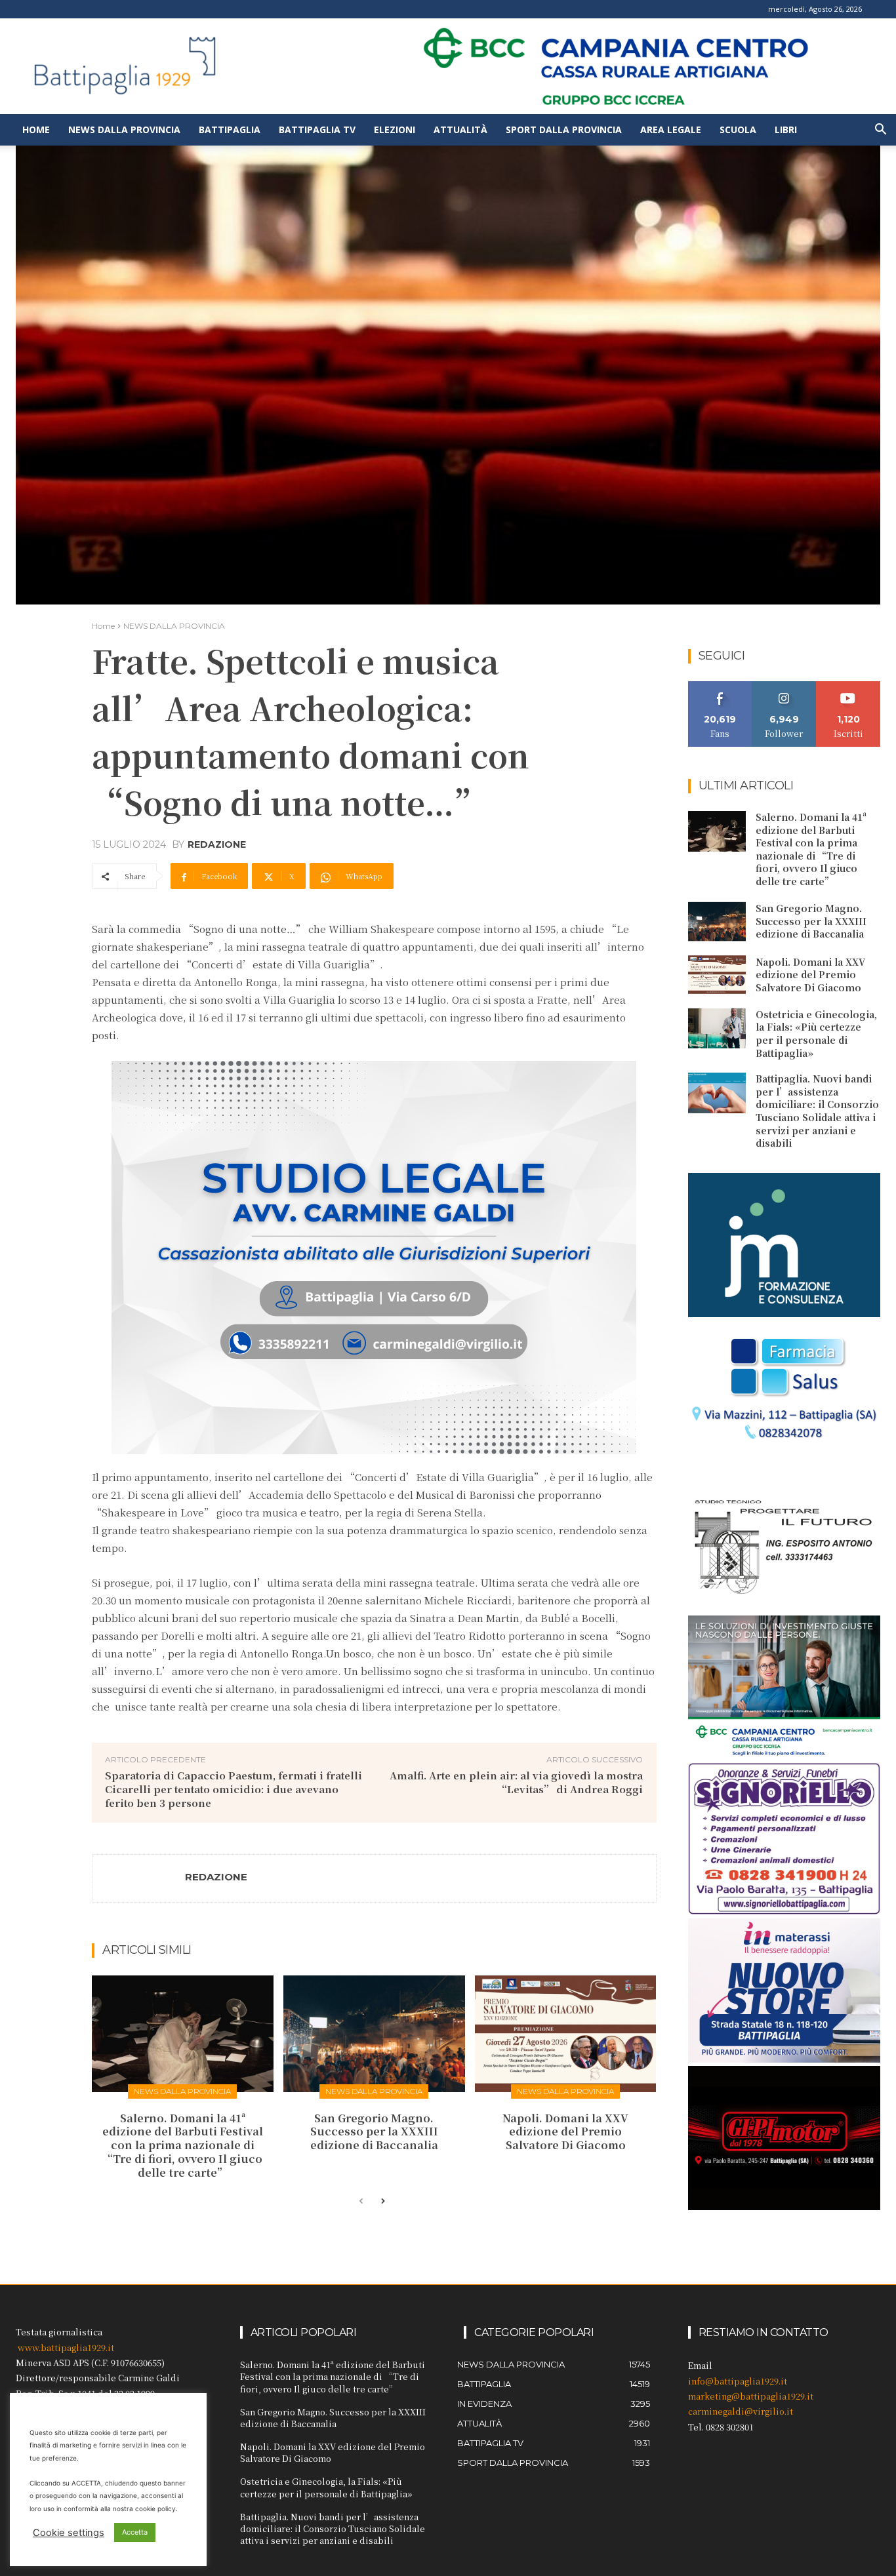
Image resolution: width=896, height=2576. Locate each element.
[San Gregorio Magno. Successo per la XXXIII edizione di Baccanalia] (374, 2033)
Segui (784, 686)
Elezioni (395, 129)
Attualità (460, 129)
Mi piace (720, 686)
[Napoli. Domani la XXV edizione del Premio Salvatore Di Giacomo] (566, 2033)
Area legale (671, 129)
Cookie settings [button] (69, 2533)
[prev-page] (361, 2202)
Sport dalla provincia (564, 129)
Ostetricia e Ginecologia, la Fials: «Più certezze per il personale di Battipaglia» (816, 1034)
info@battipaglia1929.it (738, 2381)
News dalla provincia (124, 129)
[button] (880, 131)
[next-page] (382, 2202)
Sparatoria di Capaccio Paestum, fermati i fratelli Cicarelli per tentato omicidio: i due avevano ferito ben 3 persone (234, 1789)
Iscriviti (848, 686)
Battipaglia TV (317, 129)
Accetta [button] (135, 2532)
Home (36, 129)
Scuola (738, 129)
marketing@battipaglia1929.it (751, 2396)
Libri (786, 129)
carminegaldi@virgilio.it (741, 2411)
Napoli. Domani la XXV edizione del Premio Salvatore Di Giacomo (565, 2132)
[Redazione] (139, 1878)
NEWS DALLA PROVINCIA (174, 626)
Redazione (217, 844)
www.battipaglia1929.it (66, 2348)
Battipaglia (230, 129)
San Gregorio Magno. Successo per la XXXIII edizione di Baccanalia (374, 2132)
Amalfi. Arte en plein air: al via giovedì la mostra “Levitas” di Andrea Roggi (516, 1782)
